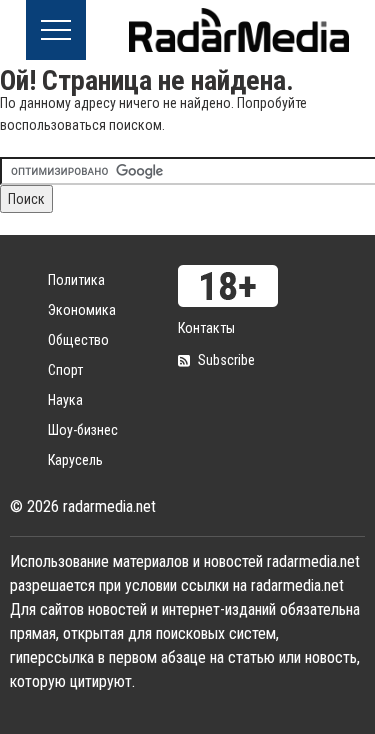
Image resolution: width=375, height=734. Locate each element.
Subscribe (226, 360)
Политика (76, 280)
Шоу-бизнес (83, 430)
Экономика (82, 310)
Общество (78, 340)
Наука (65, 400)
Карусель (75, 460)
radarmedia (239, 30)
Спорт (65, 370)
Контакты (206, 328)
